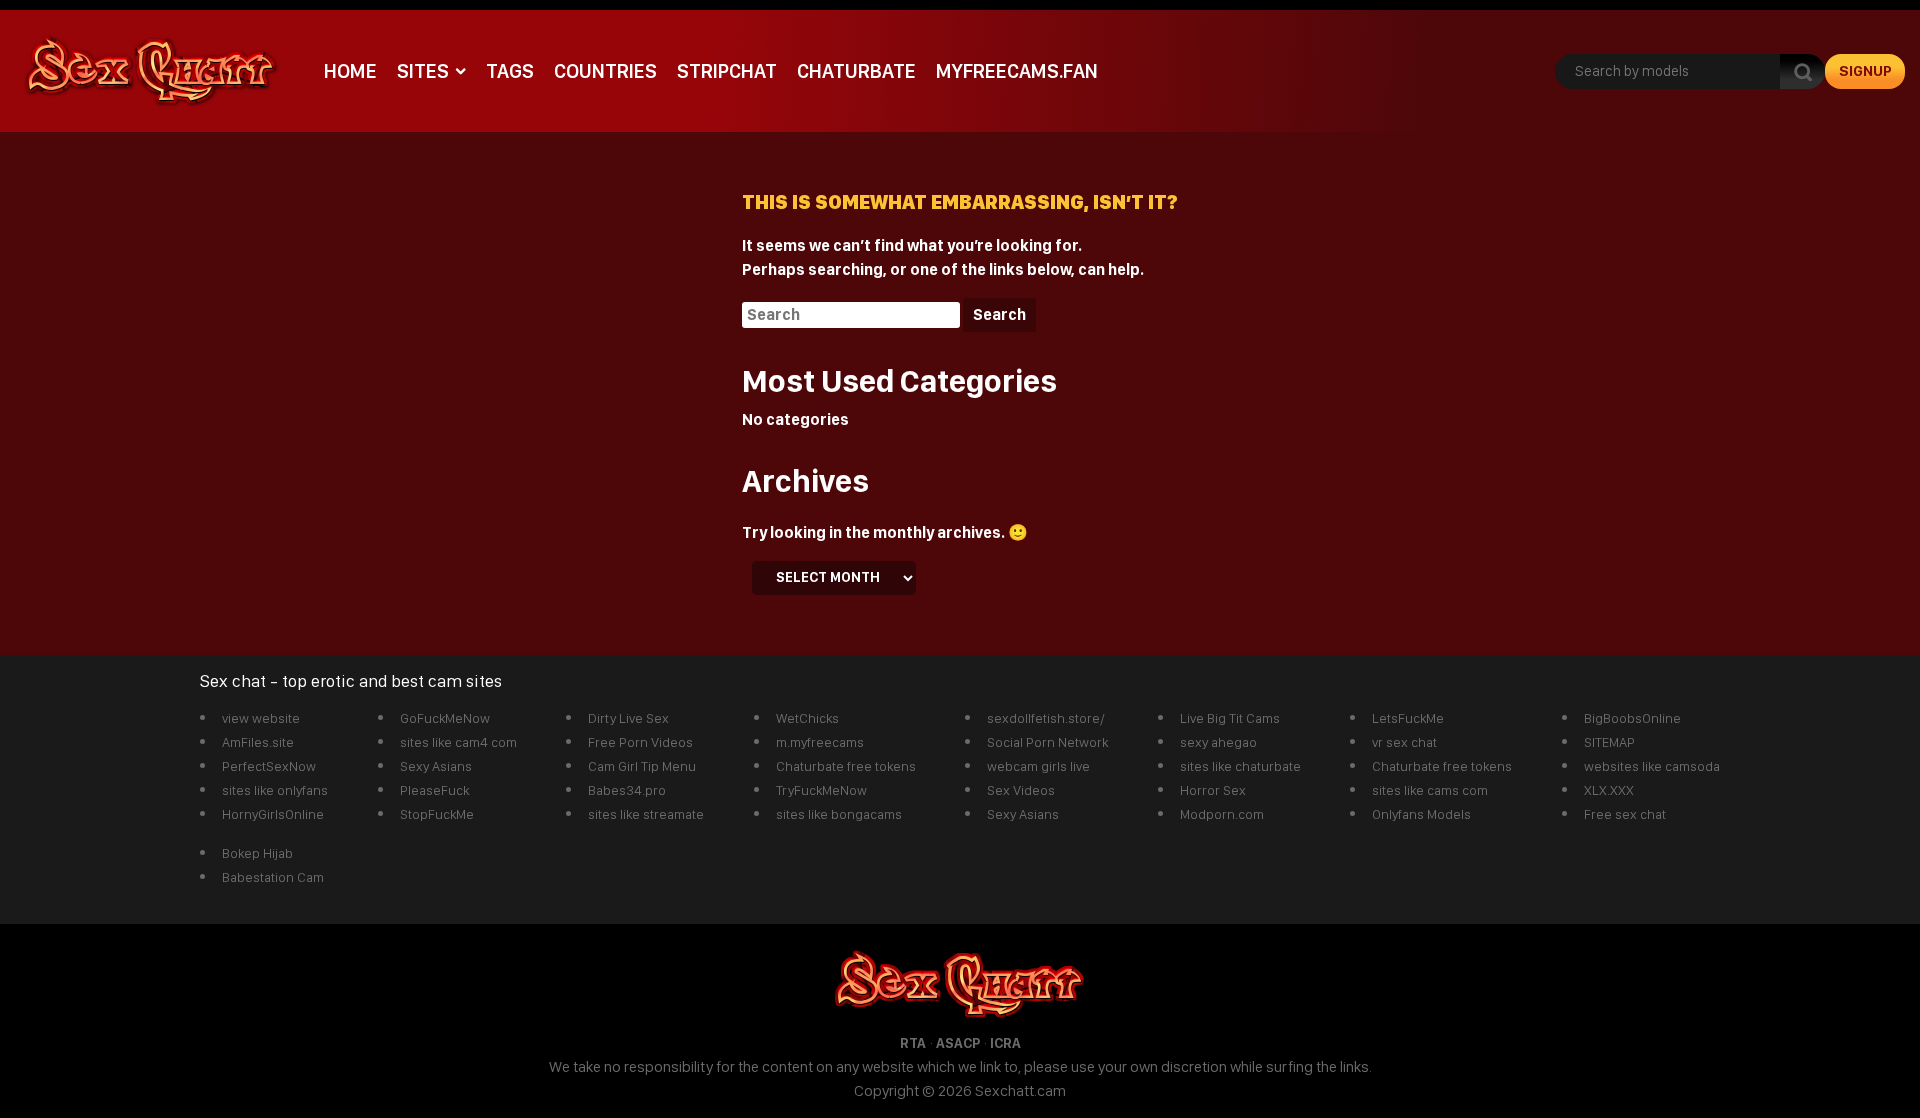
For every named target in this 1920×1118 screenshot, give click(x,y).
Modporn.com (1222, 814)
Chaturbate (856, 71)
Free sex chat (1625, 814)
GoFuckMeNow (445, 718)
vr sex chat (1404, 742)
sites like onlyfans (275, 790)
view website (261, 718)
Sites (423, 71)
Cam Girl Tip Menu (642, 766)
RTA (913, 1043)
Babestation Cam (273, 877)
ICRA (1005, 1043)
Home (350, 71)
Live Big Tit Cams (1230, 718)
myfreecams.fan (1017, 71)
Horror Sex (1213, 790)
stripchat (727, 71)
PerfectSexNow (269, 766)
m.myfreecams (820, 742)
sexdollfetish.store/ (1046, 718)
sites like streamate (646, 814)
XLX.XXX (1609, 790)
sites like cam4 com (458, 742)
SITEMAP (1609, 742)
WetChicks (807, 718)
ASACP (958, 1043)
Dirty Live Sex (628, 718)
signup (1865, 71)
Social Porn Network (1047, 742)
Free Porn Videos (640, 742)
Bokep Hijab (257, 853)
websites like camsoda (1652, 766)
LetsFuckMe (1408, 718)
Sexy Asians (436, 766)
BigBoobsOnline (1632, 718)
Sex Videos (1021, 790)
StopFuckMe (437, 814)
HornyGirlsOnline (273, 814)
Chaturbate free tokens (846, 766)
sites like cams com (1430, 790)
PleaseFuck (434, 790)
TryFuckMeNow (821, 790)
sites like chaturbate (1240, 766)
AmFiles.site (258, 742)
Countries (605, 71)
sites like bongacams (839, 814)
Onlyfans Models (1421, 814)
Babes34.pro (627, 790)
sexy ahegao (1218, 742)
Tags (510, 71)
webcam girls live (1038, 766)
